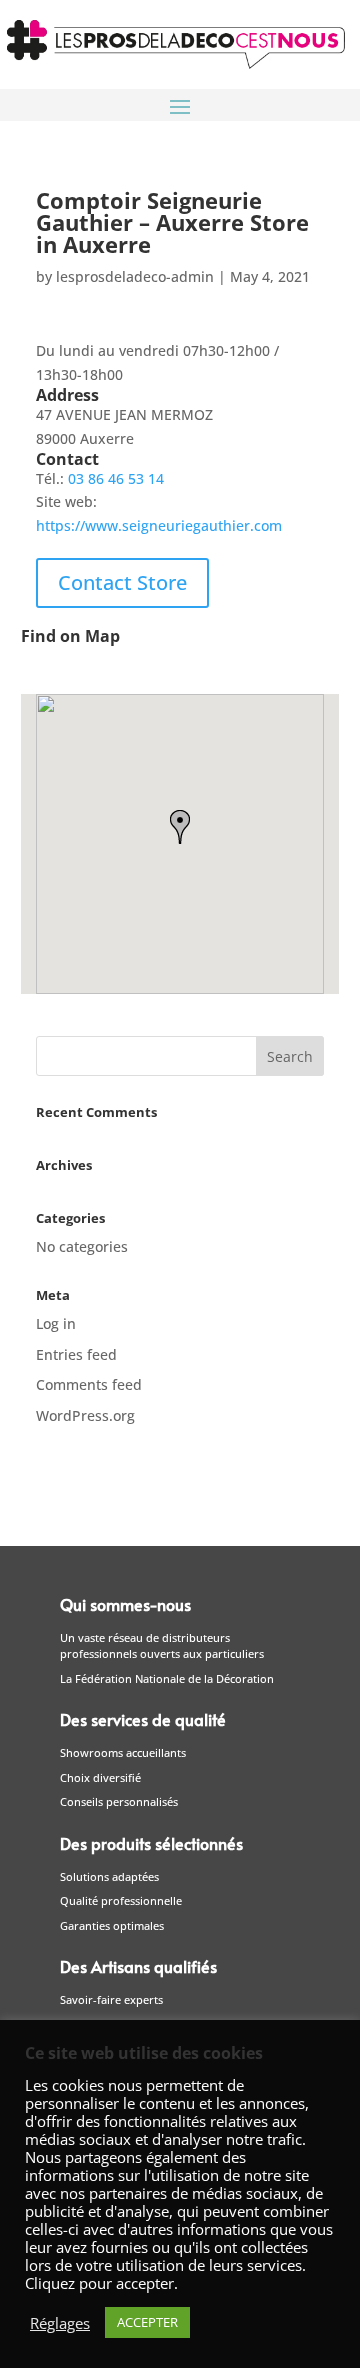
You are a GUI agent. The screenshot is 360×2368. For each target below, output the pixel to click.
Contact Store (122, 582)
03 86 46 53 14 (116, 478)
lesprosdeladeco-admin (135, 276)
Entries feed (76, 1354)
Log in (56, 1323)
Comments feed (89, 1384)
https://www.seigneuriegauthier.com (159, 525)
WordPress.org (85, 1415)
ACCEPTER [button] (147, 2322)
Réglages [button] (60, 2323)
